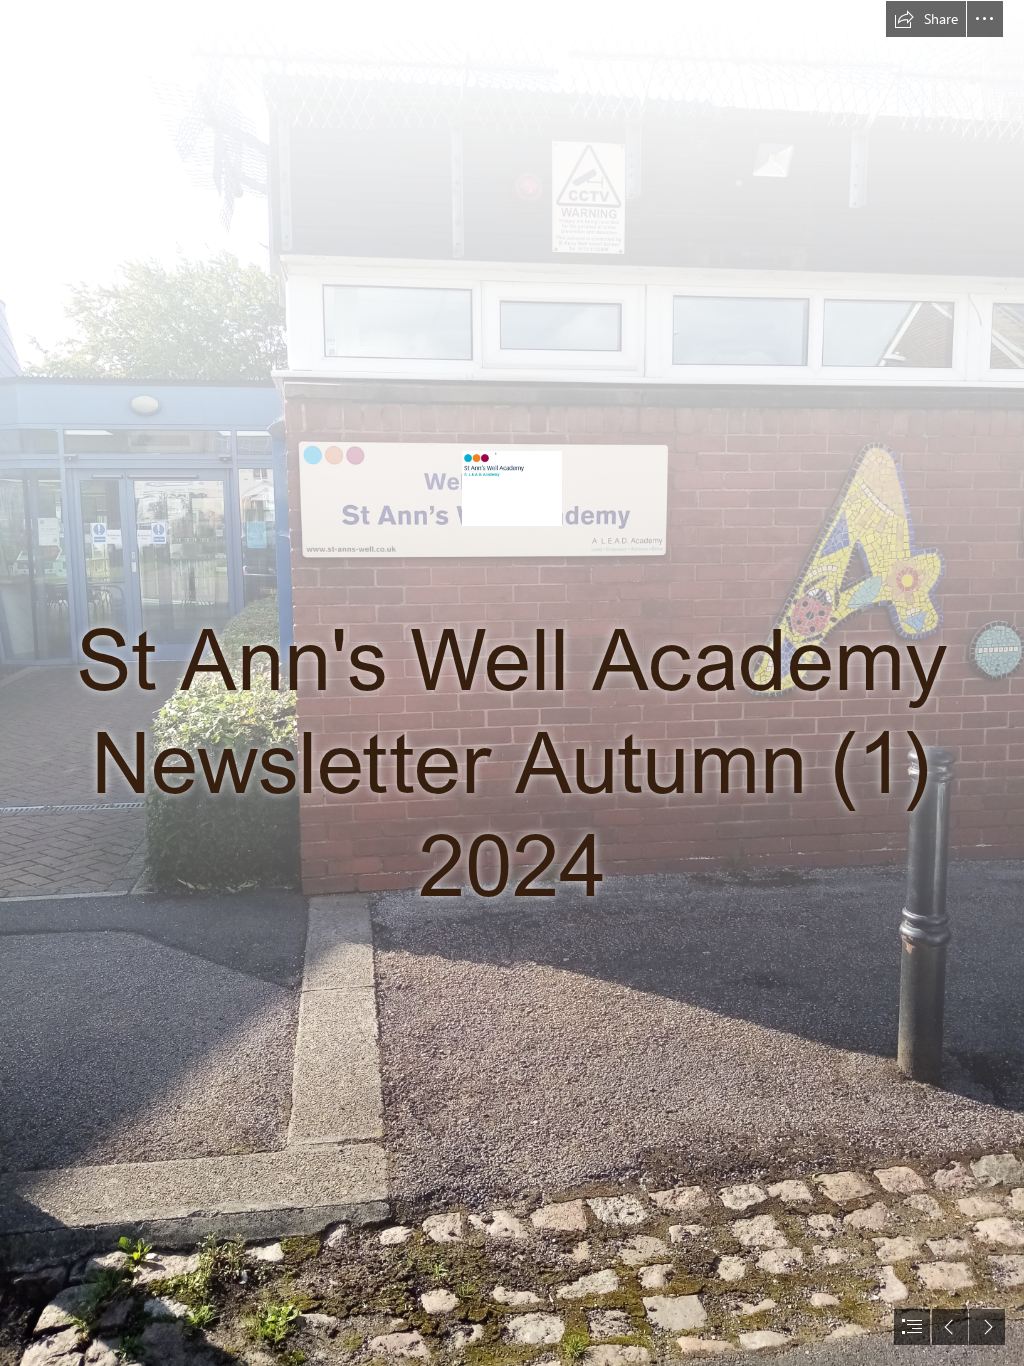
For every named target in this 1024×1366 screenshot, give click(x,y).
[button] (926, 19)
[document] (512, 683)
